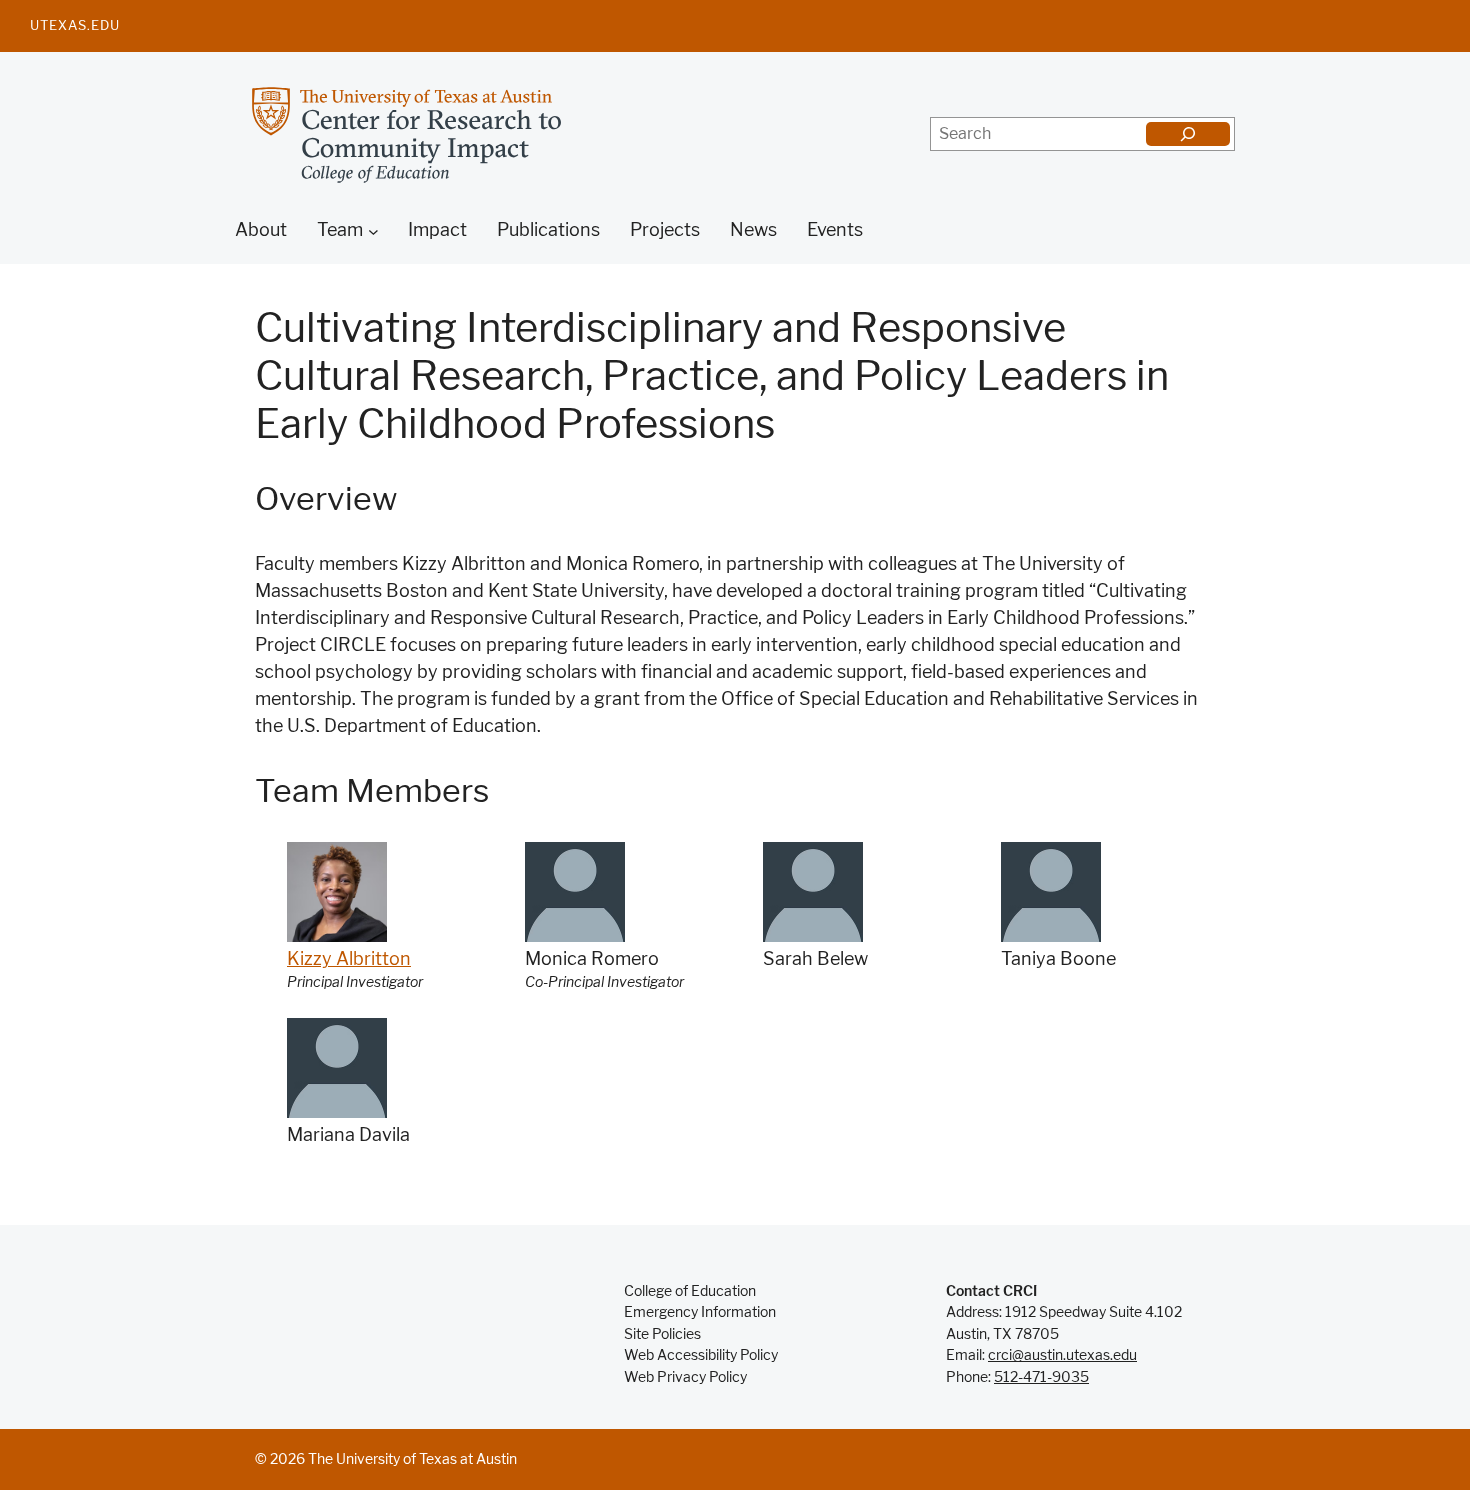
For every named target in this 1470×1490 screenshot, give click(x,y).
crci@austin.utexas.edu (1062, 1355)
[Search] (1188, 134)
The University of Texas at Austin (412, 1459)
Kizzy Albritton (349, 959)
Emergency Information (700, 1312)
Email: (967, 1355)
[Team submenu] (373, 231)
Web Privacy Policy (685, 1377)
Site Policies (662, 1334)
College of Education (690, 1291)
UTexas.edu (75, 25)
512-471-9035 (1041, 1377)
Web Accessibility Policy (701, 1355)
